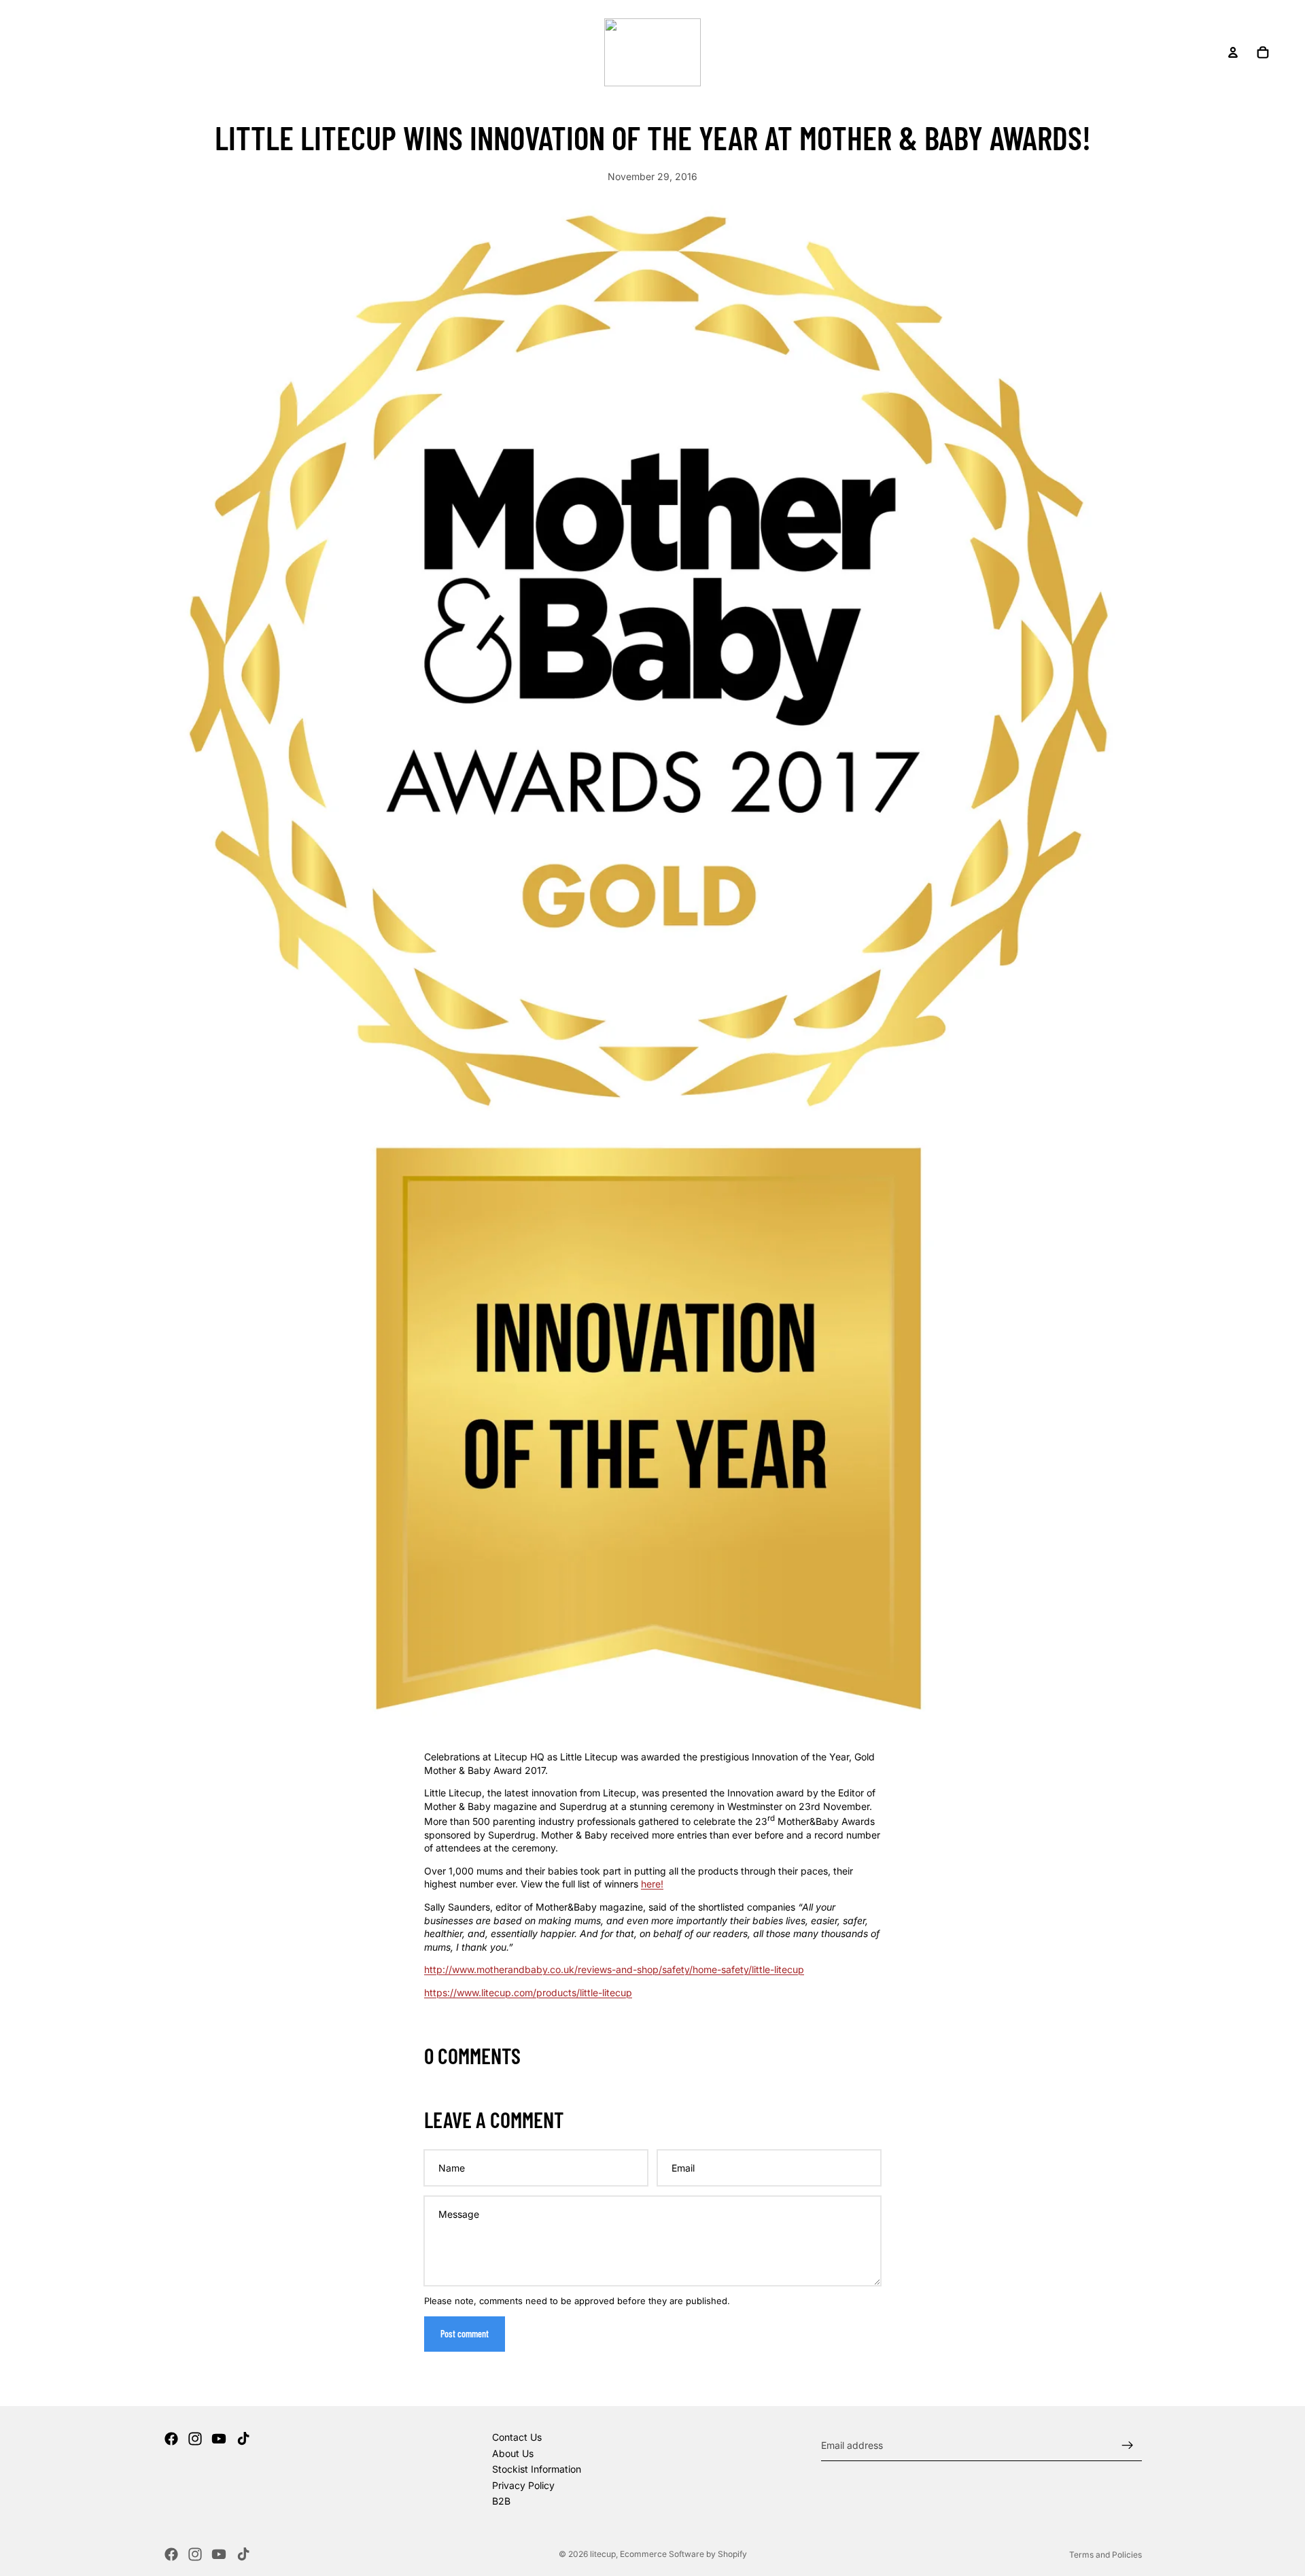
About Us (513, 2453)
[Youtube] (219, 2439)
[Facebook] (171, 2439)
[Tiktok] (243, 2439)
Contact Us (517, 2437)
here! (652, 1884)
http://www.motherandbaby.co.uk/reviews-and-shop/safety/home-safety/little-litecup (614, 1969)
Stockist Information (537, 2469)
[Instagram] (195, 2439)
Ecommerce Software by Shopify (683, 2554)
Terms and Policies (1106, 2555)
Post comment (465, 2334)
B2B (501, 2501)
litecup (603, 2554)
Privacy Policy (523, 2485)
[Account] (1233, 52)
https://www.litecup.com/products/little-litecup (528, 1992)
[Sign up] (1128, 2446)
